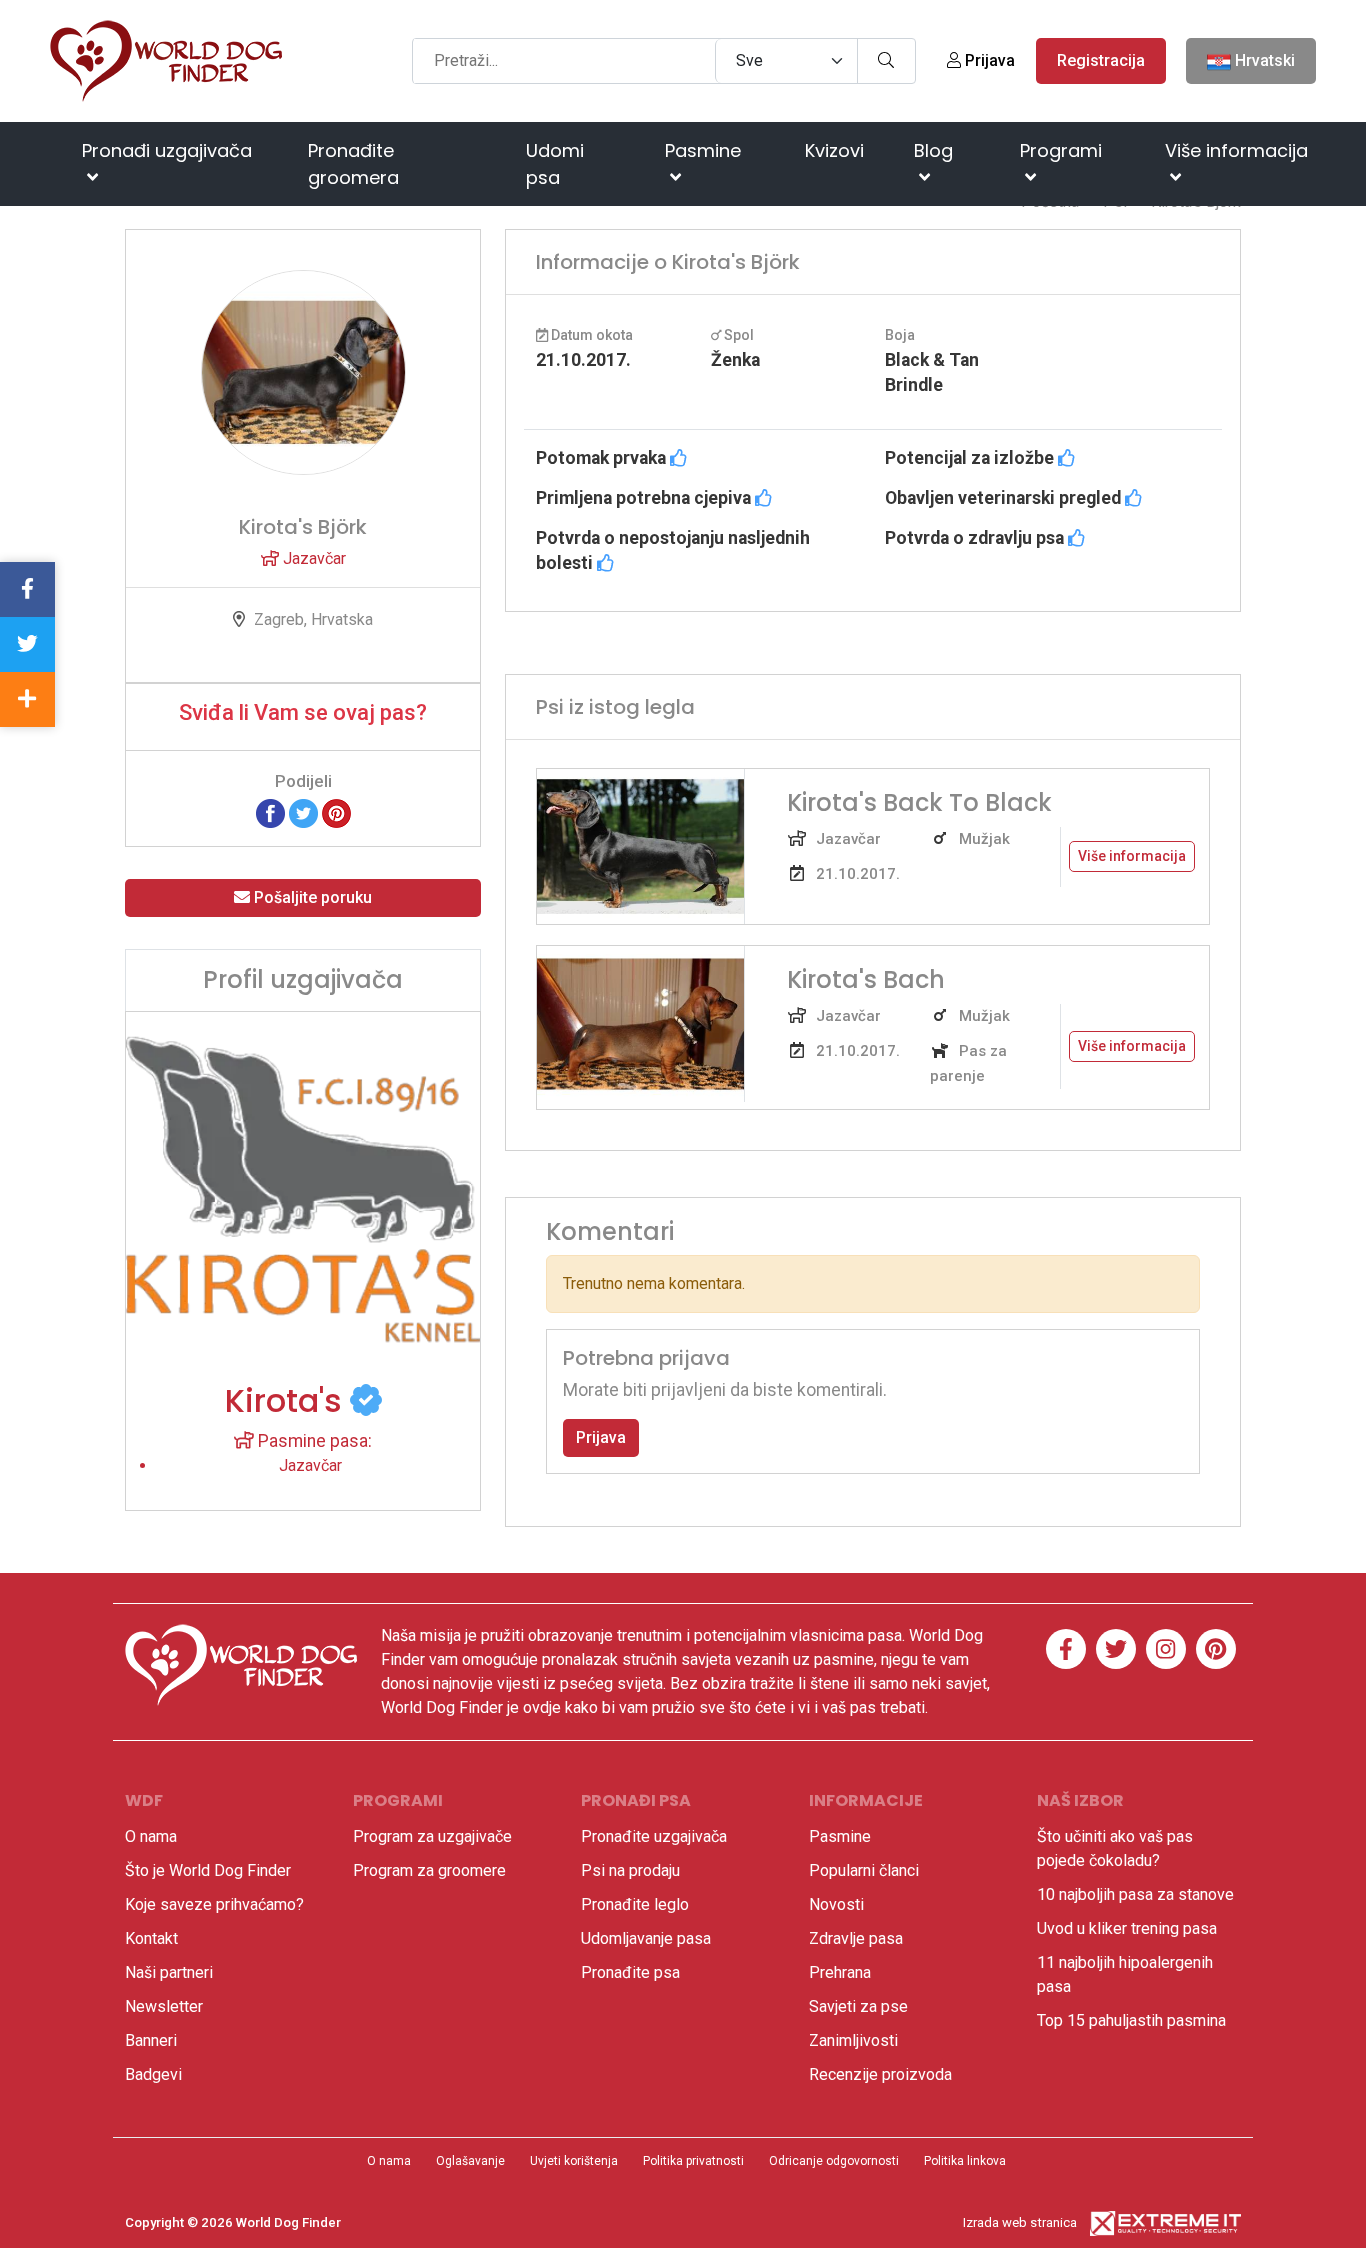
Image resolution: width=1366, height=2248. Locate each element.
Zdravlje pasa (856, 1938)
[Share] (27, 699)
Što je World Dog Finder (208, 1870)
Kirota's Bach (866, 979)
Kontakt (151, 1938)
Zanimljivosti (853, 2040)
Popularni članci (864, 1870)
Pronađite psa (630, 1972)
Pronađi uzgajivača (167, 150)
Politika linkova (965, 2161)
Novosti (836, 1904)
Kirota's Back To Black (919, 802)
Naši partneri (169, 1972)
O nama (151, 1836)
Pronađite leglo (635, 1904)
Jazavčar (312, 558)
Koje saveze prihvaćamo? (214, 1904)
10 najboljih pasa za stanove (1135, 1894)
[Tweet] (303, 812)
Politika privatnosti (693, 2161)
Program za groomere (429, 1870)
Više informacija (1236, 150)
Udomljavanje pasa (646, 1938)
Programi (1061, 150)
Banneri (151, 2040)
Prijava (988, 60)
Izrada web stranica (1020, 2222)
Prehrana (840, 1972)
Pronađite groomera (353, 164)
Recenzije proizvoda (880, 2074)
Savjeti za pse (858, 2006)
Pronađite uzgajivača (654, 1836)
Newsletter (164, 2006)
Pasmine (703, 150)
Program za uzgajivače (432, 1836)
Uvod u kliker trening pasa (1127, 1928)
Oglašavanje (470, 2161)
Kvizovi (834, 150)
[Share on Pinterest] (336, 812)
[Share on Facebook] (270, 812)
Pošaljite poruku (311, 897)
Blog (933, 150)
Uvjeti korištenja (574, 2161)
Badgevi (153, 2074)
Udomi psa (555, 164)
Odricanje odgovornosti (834, 2161)
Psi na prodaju (630, 1870)
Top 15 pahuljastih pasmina (1131, 2020)
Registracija (1101, 60)
